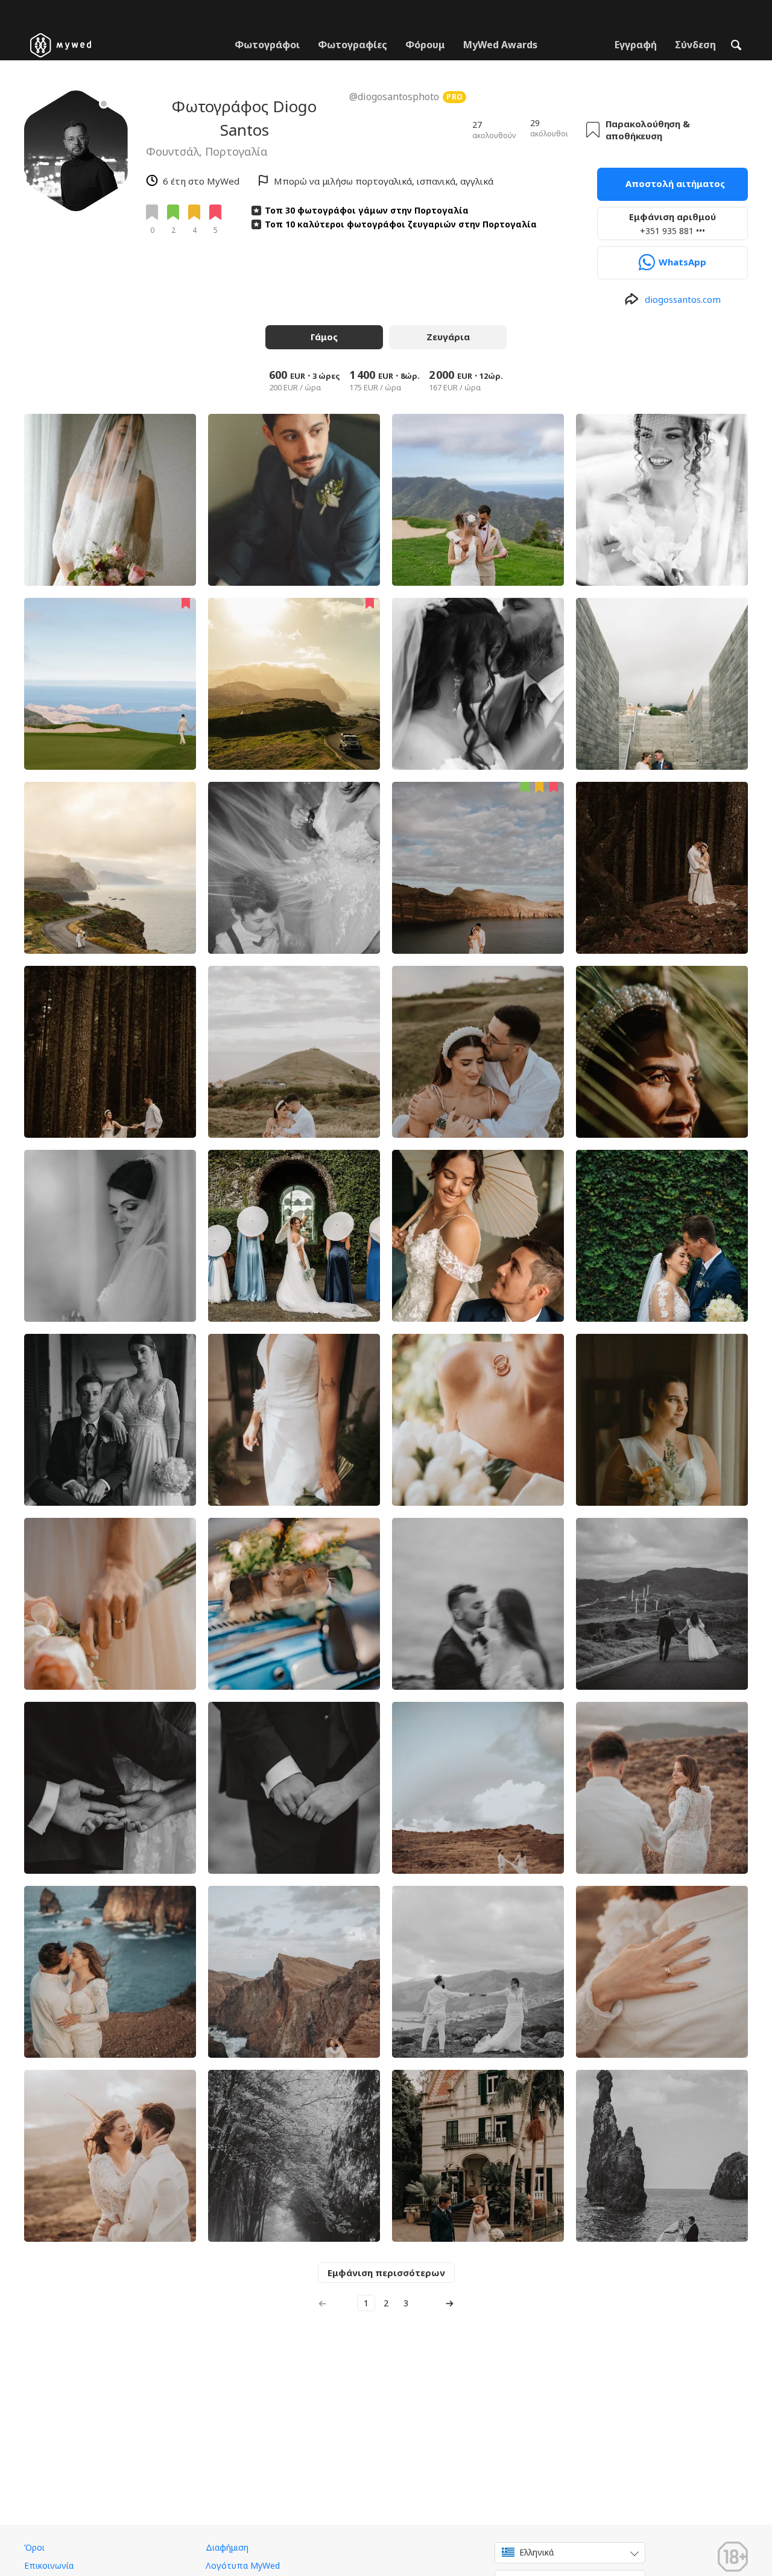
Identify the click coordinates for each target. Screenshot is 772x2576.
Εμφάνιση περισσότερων (386, 2273)
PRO (455, 97)
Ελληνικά (536, 2552)
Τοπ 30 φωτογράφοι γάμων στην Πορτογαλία (367, 210)
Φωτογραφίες (353, 45)
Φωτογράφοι (267, 45)
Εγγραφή (636, 45)
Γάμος (324, 337)
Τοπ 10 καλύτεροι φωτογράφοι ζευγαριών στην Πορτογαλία (401, 224)
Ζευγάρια (448, 337)
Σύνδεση (695, 45)
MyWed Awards (500, 45)
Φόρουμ (425, 45)
